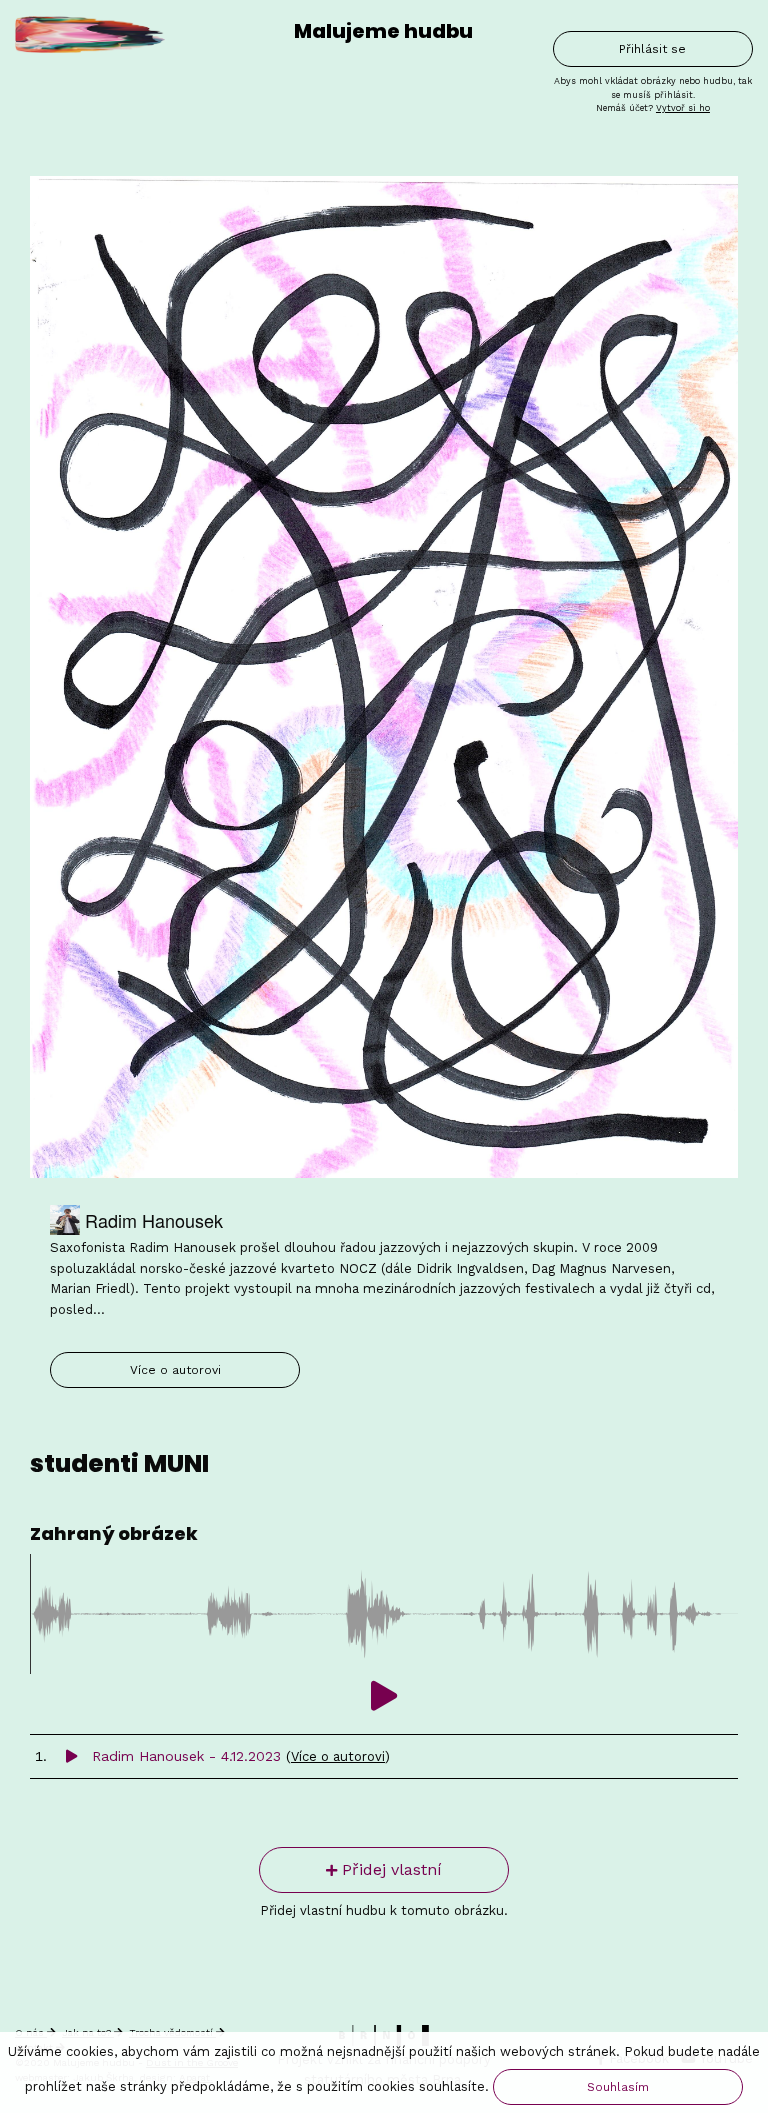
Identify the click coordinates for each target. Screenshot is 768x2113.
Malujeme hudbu (383, 31)
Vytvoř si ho (683, 108)
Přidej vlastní (389, 1869)
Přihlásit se (652, 49)
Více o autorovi (175, 1370)
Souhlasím (618, 2087)
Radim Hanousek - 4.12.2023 (186, 1756)
